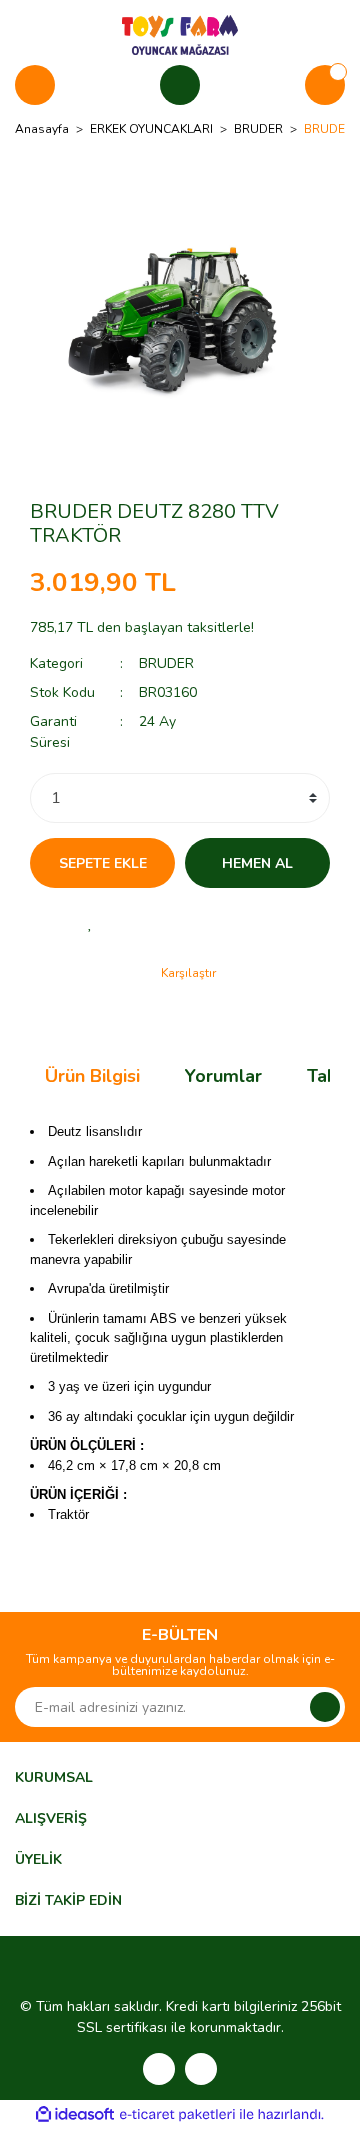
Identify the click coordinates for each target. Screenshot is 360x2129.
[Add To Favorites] (90, 923)
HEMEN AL (257, 863)
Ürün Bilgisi (92, 1076)
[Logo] (180, 34)
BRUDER (166, 663)
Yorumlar (223, 1076)
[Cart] (325, 85)
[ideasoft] (75, 2114)
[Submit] (325, 1707)
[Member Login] (180, 85)
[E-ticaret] (177, 2115)
